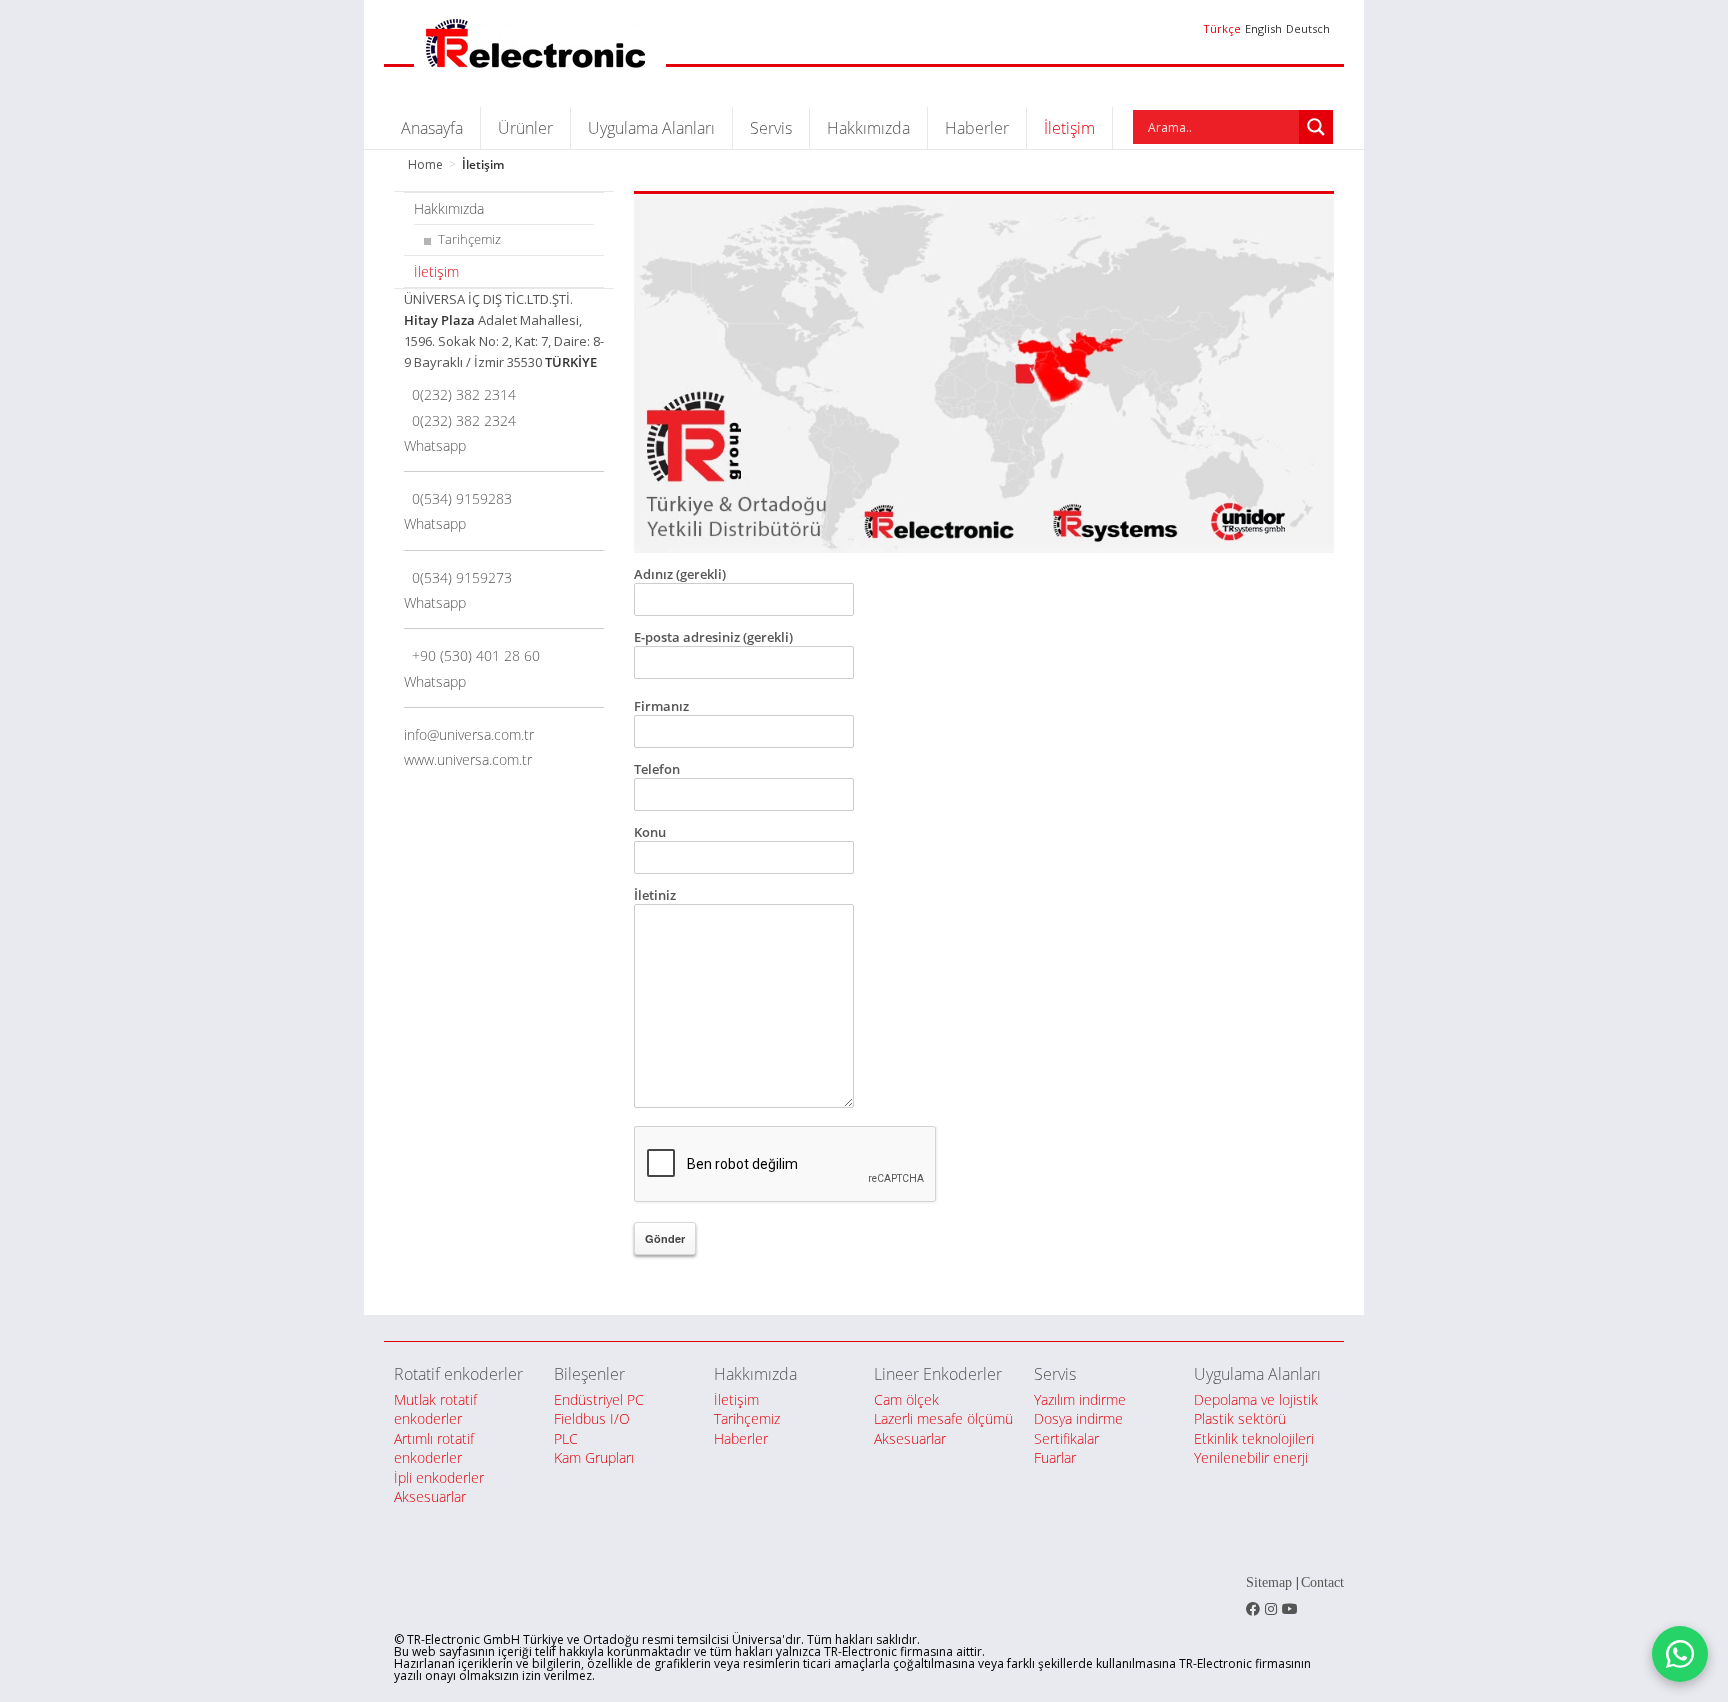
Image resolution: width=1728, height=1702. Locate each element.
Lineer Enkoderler (938, 1374)
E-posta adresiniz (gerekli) (713, 637)
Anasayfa (432, 128)
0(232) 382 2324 (460, 420)
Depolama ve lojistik (1256, 1399)
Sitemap (1269, 1583)
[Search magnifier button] (1316, 127)
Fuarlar (1055, 1457)
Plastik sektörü (1240, 1418)
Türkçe (1222, 28)
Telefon (657, 769)
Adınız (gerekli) (680, 574)
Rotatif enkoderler (458, 1374)
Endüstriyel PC (599, 1399)
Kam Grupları (594, 1457)
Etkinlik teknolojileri (1254, 1438)
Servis (771, 128)
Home (425, 164)
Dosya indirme (1078, 1418)
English (1263, 28)
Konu (650, 832)
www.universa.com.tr (468, 759)
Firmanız (661, 706)
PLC (566, 1438)
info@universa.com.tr (469, 734)
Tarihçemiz (469, 239)
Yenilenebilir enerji (1251, 1457)
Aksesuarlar (430, 1496)
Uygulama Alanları (651, 128)
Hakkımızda (868, 128)
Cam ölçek (906, 1399)
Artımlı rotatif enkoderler (434, 1448)
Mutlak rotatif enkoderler (435, 1409)
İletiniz (655, 895)
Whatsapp (435, 445)
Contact (1322, 1583)
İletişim (1069, 128)
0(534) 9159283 (458, 498)
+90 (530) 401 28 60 (472, 655)
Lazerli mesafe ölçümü (943, 1418)
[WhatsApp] (1680, 1654)
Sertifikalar (1066, 1438)
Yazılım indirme (1080, 1399)
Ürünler (525, 128)
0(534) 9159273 (458, 577)
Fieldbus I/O (592, 1418)
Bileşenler (589, 1374)
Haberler (977, 128)
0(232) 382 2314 (460, 394)
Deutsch (1308, 28)
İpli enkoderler (439, 1477)
